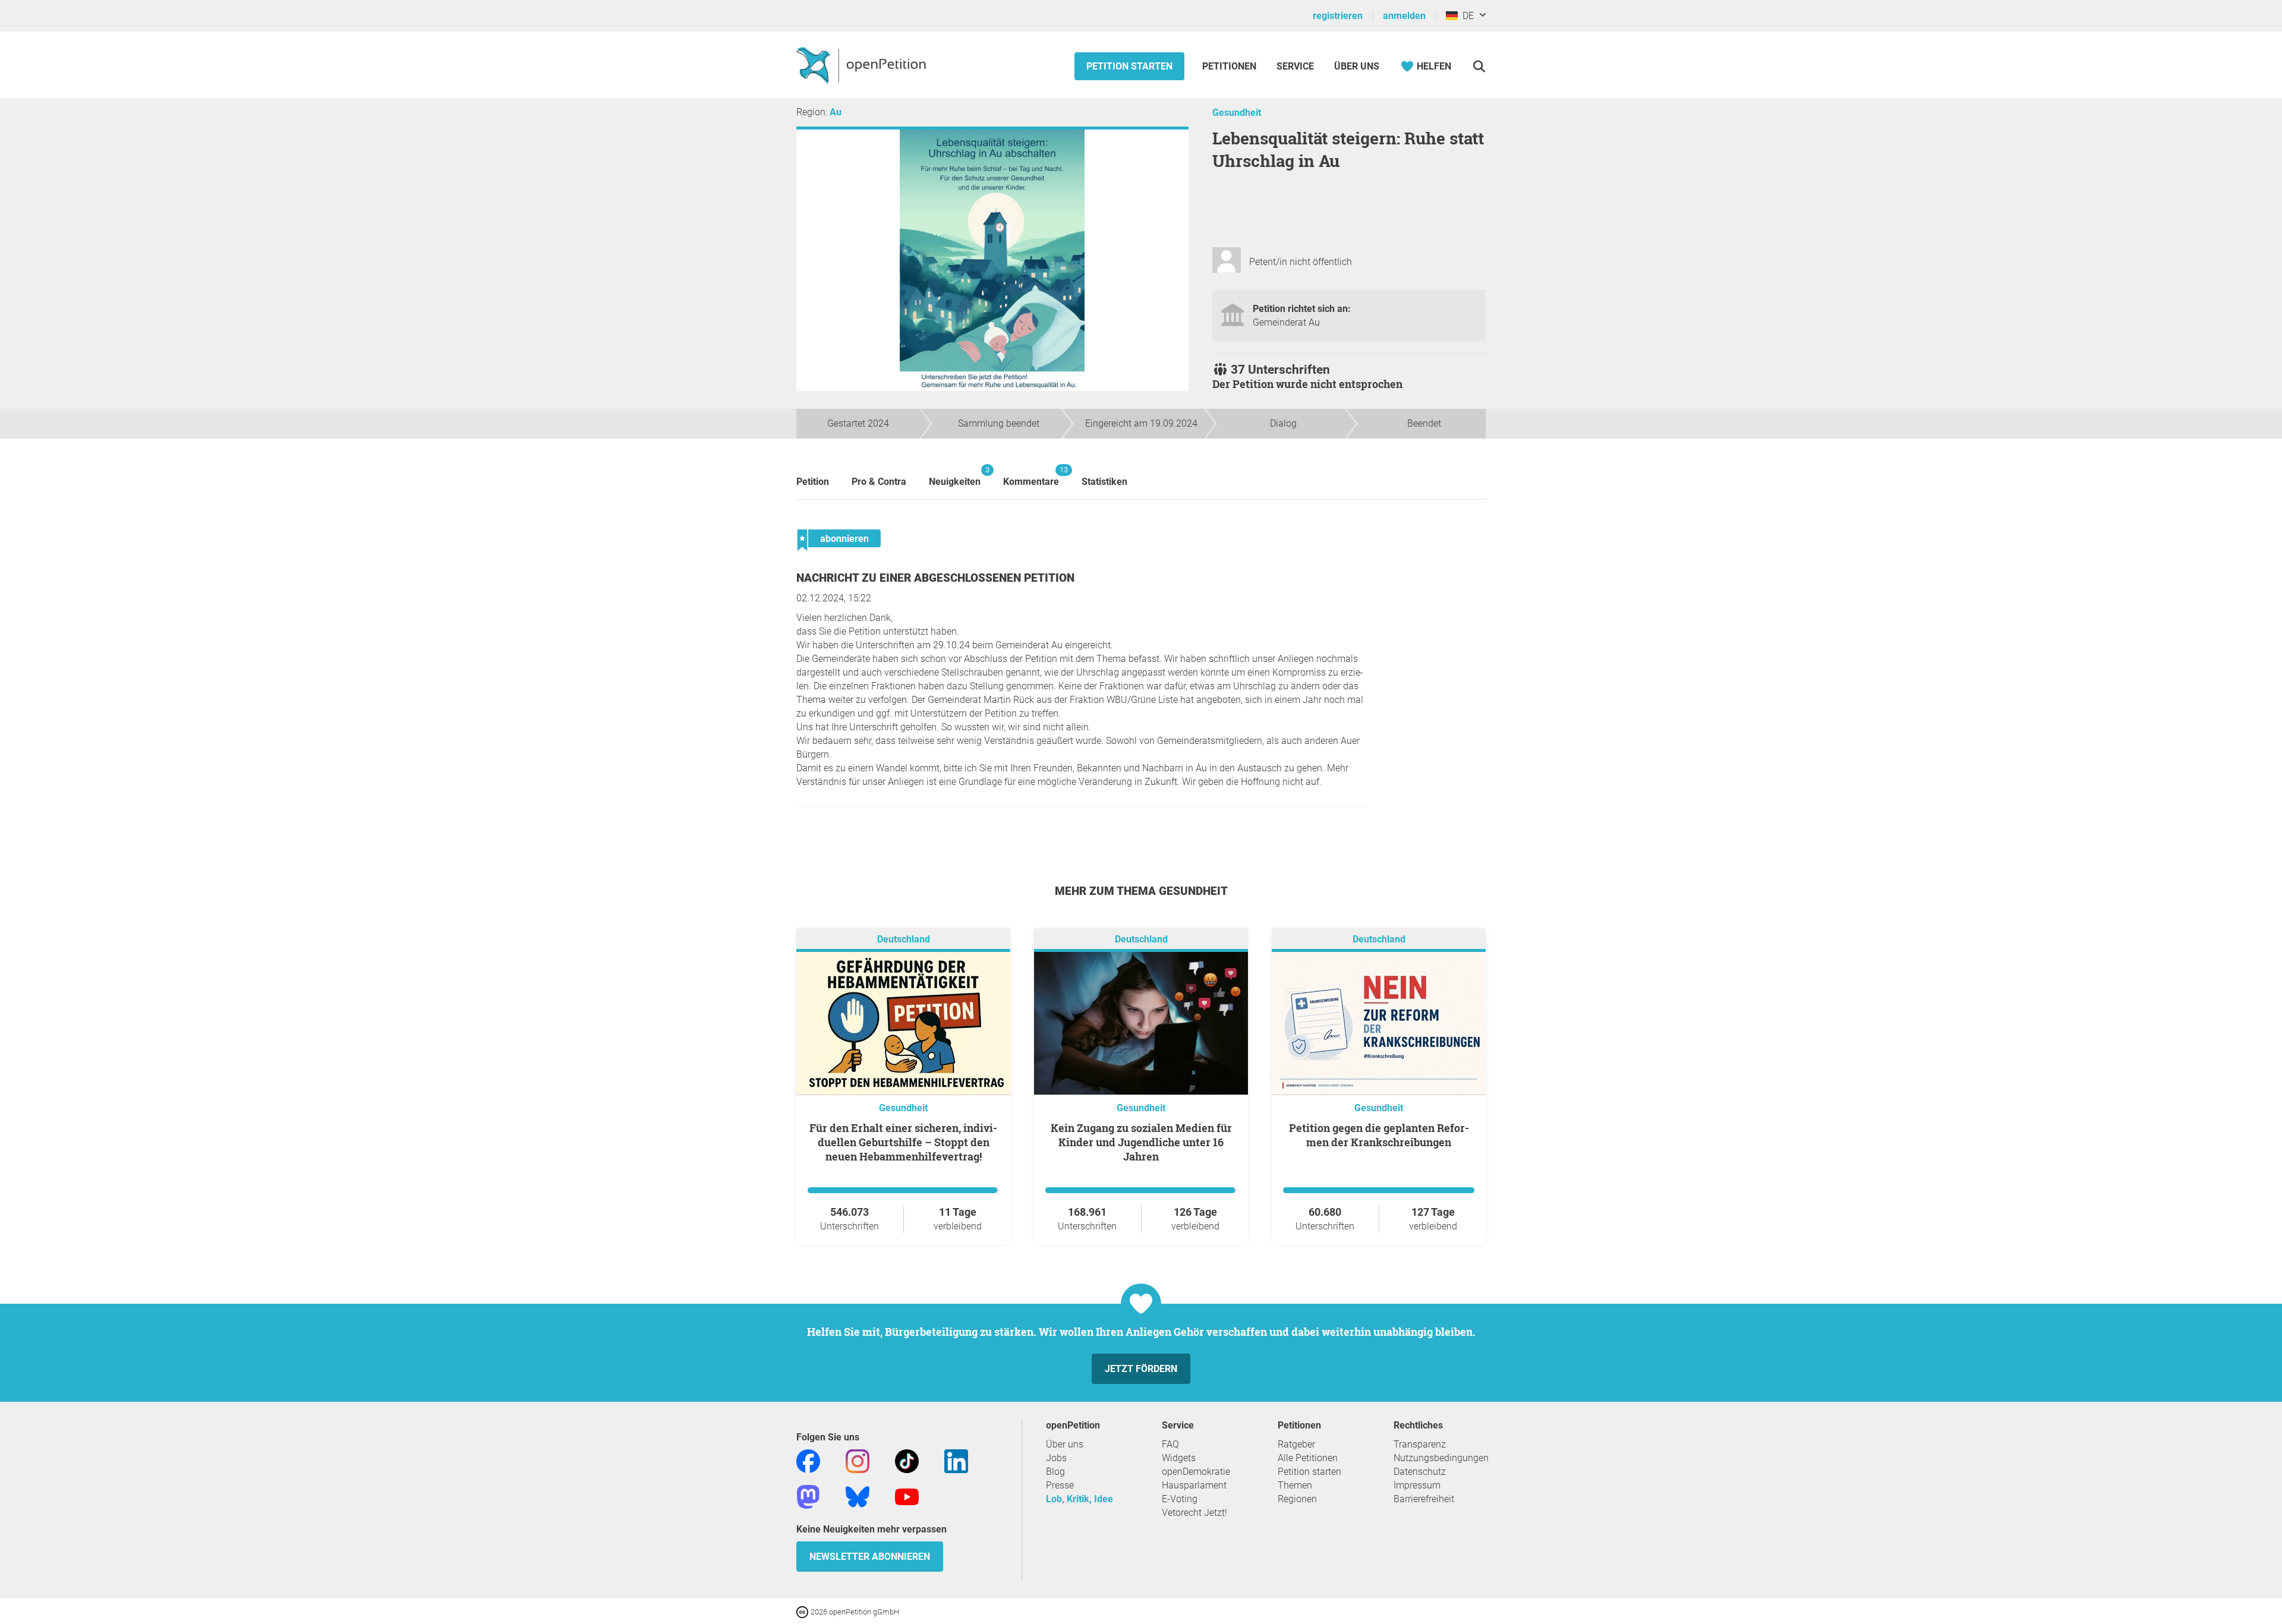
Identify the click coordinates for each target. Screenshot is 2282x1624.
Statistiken (1104, 482)
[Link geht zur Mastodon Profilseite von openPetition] (808, 1496)
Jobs (1056, 1458)
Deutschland (904, 939)
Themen (1295, 1485)
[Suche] (1479, 66)
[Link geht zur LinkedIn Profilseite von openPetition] (956, 1460)
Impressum (1417, 1485)
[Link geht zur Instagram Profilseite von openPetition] (858, 1460)
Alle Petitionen (1308, 1458)
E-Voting (1180, 1499)
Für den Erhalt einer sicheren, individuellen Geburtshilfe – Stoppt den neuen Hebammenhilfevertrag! (903, 1142)
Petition (813, 482)
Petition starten (1129, 66)
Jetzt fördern (1141, 1369)
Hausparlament (1194, 1485)
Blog (1055, 1472)
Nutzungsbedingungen (1441, 1458)
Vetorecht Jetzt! (1194, 1513)
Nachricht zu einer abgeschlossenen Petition (935, 578)
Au (836, 112)
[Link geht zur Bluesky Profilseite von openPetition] (858, 1496)
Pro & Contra (879, 482)
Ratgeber (1296, 1444)
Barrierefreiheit (1424, 1499)
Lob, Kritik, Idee (1079, 1499)
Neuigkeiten (955, 476)
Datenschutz (1420, 1472)
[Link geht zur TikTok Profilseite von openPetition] (907, 1460)
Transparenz (1420, 1444)
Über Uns (1357, 66)
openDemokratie (1196, 1472)
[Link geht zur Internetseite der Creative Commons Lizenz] (803, 1611)
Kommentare (1031, 476)
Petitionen (1230, 66)
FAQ (1170, 1444)
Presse (1060, 1485)
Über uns (1065, 1444)
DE (1466, 16)
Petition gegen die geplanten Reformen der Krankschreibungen (1379, 1135)
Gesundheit (1237, 113)
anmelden (1404, 16)
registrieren (1338, 16)
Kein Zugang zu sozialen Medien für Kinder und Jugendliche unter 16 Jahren (1141, 1142)
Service (1295, 66)
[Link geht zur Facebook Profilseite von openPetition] (808, 1460)
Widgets (1179, 1458)
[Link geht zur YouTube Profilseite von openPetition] (907, 1496)
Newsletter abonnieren (870, 1557)
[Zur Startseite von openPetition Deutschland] (863, 65)
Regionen (1297, 1499)
